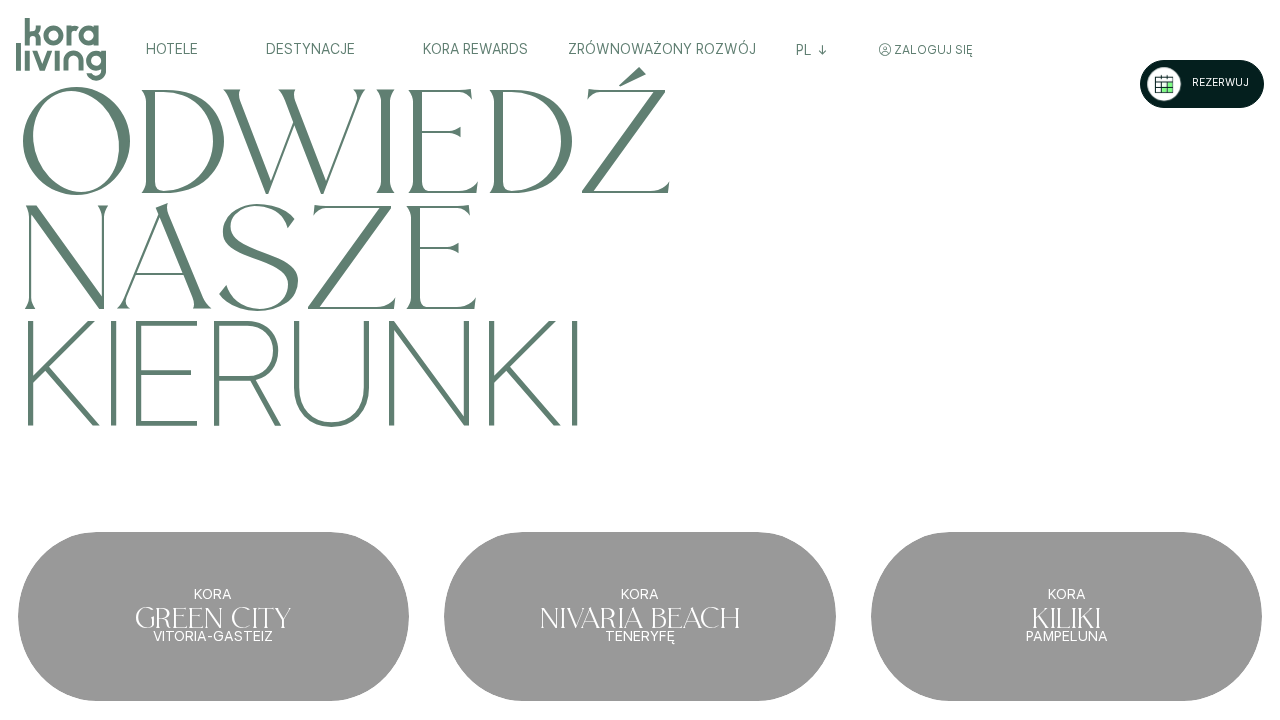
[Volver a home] (61, 50)
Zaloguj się (932, 50)
